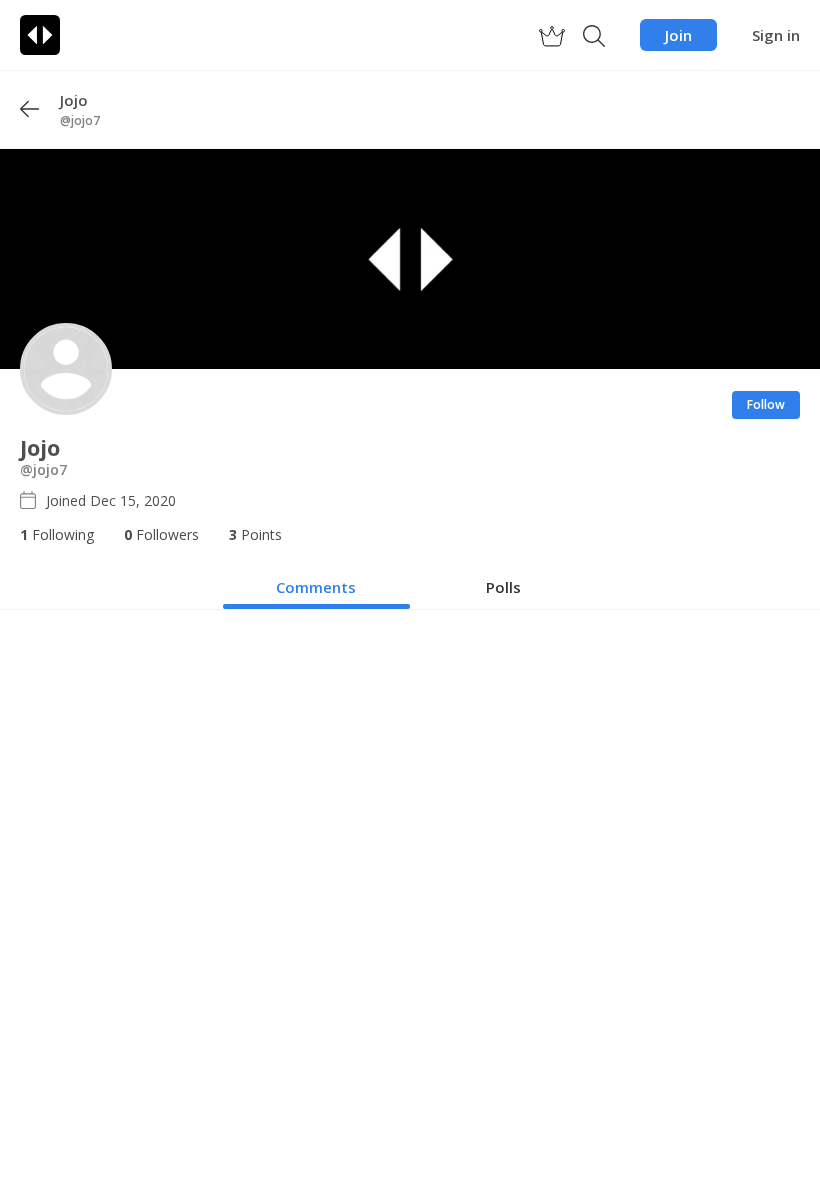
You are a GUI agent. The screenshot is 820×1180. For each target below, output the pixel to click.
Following (57, 534)
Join (678, 35)
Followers (161, 534)
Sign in (776, 35)
